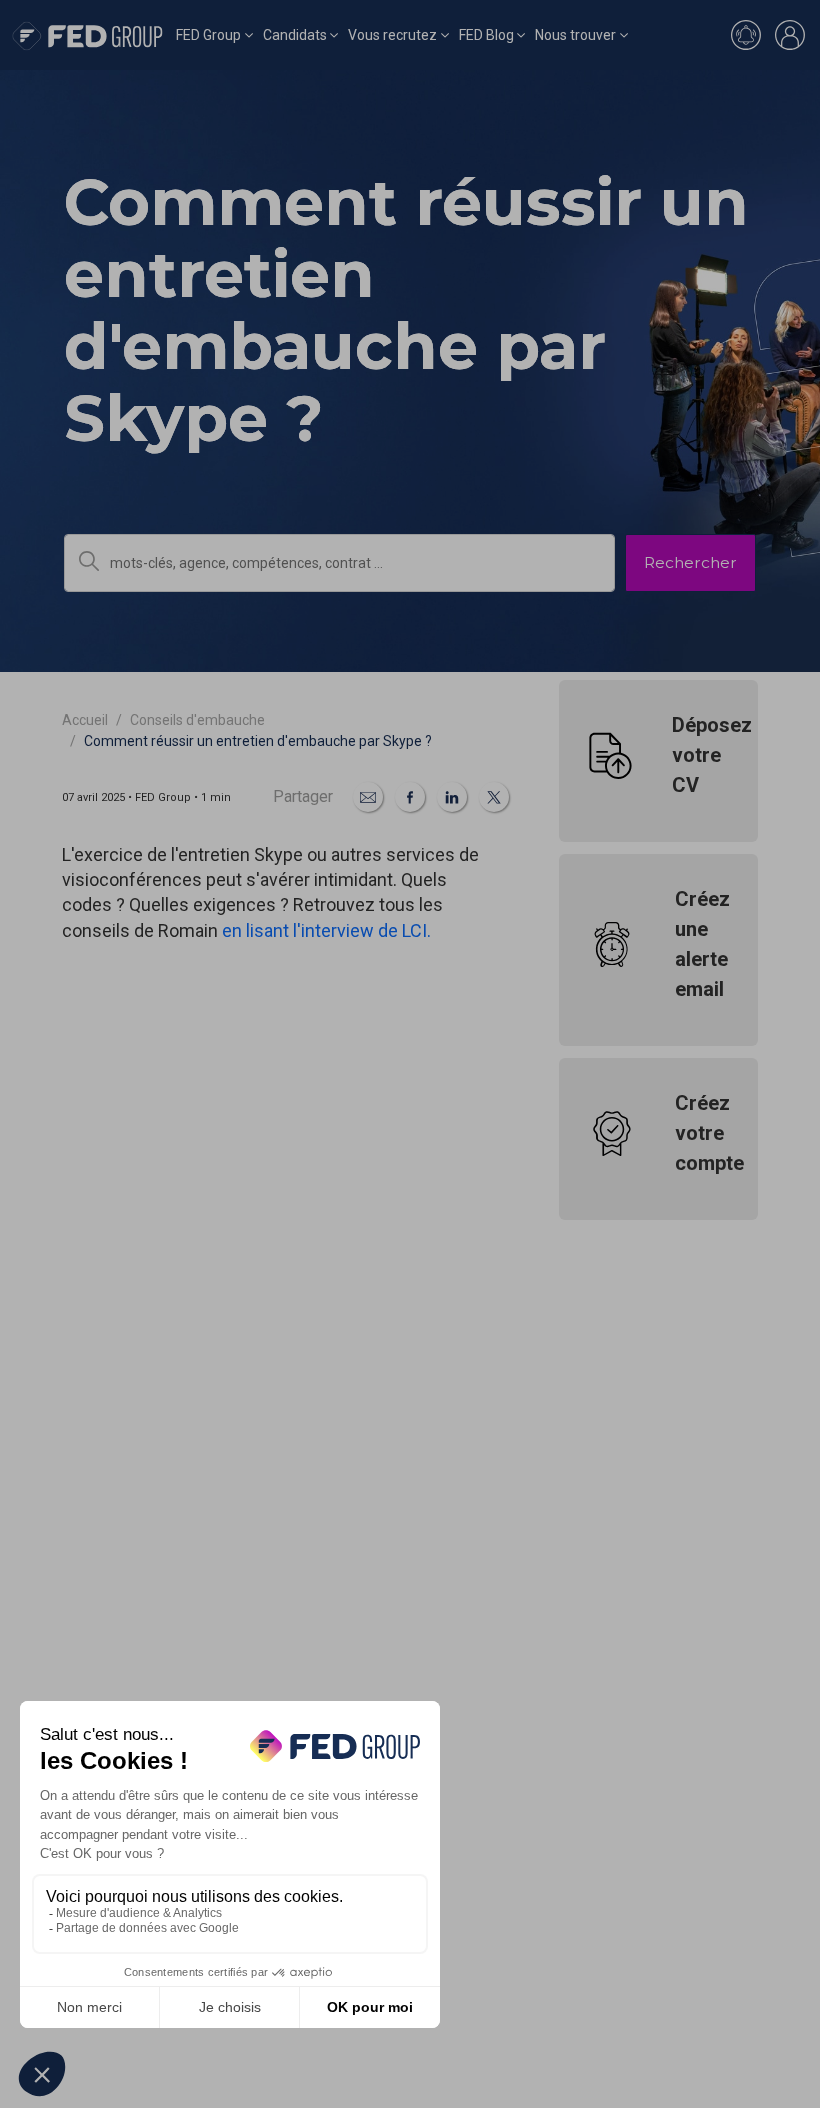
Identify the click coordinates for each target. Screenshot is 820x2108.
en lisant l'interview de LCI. (326, 930)
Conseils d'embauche (197, 720)
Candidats (295, 35)
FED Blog (486, 35)
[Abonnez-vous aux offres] (746, 35)
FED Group (208, 35)
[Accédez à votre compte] (790, 35)
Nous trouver (575, 35)
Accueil (85, 720)
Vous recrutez (392, 35)
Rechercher (690, 562)
